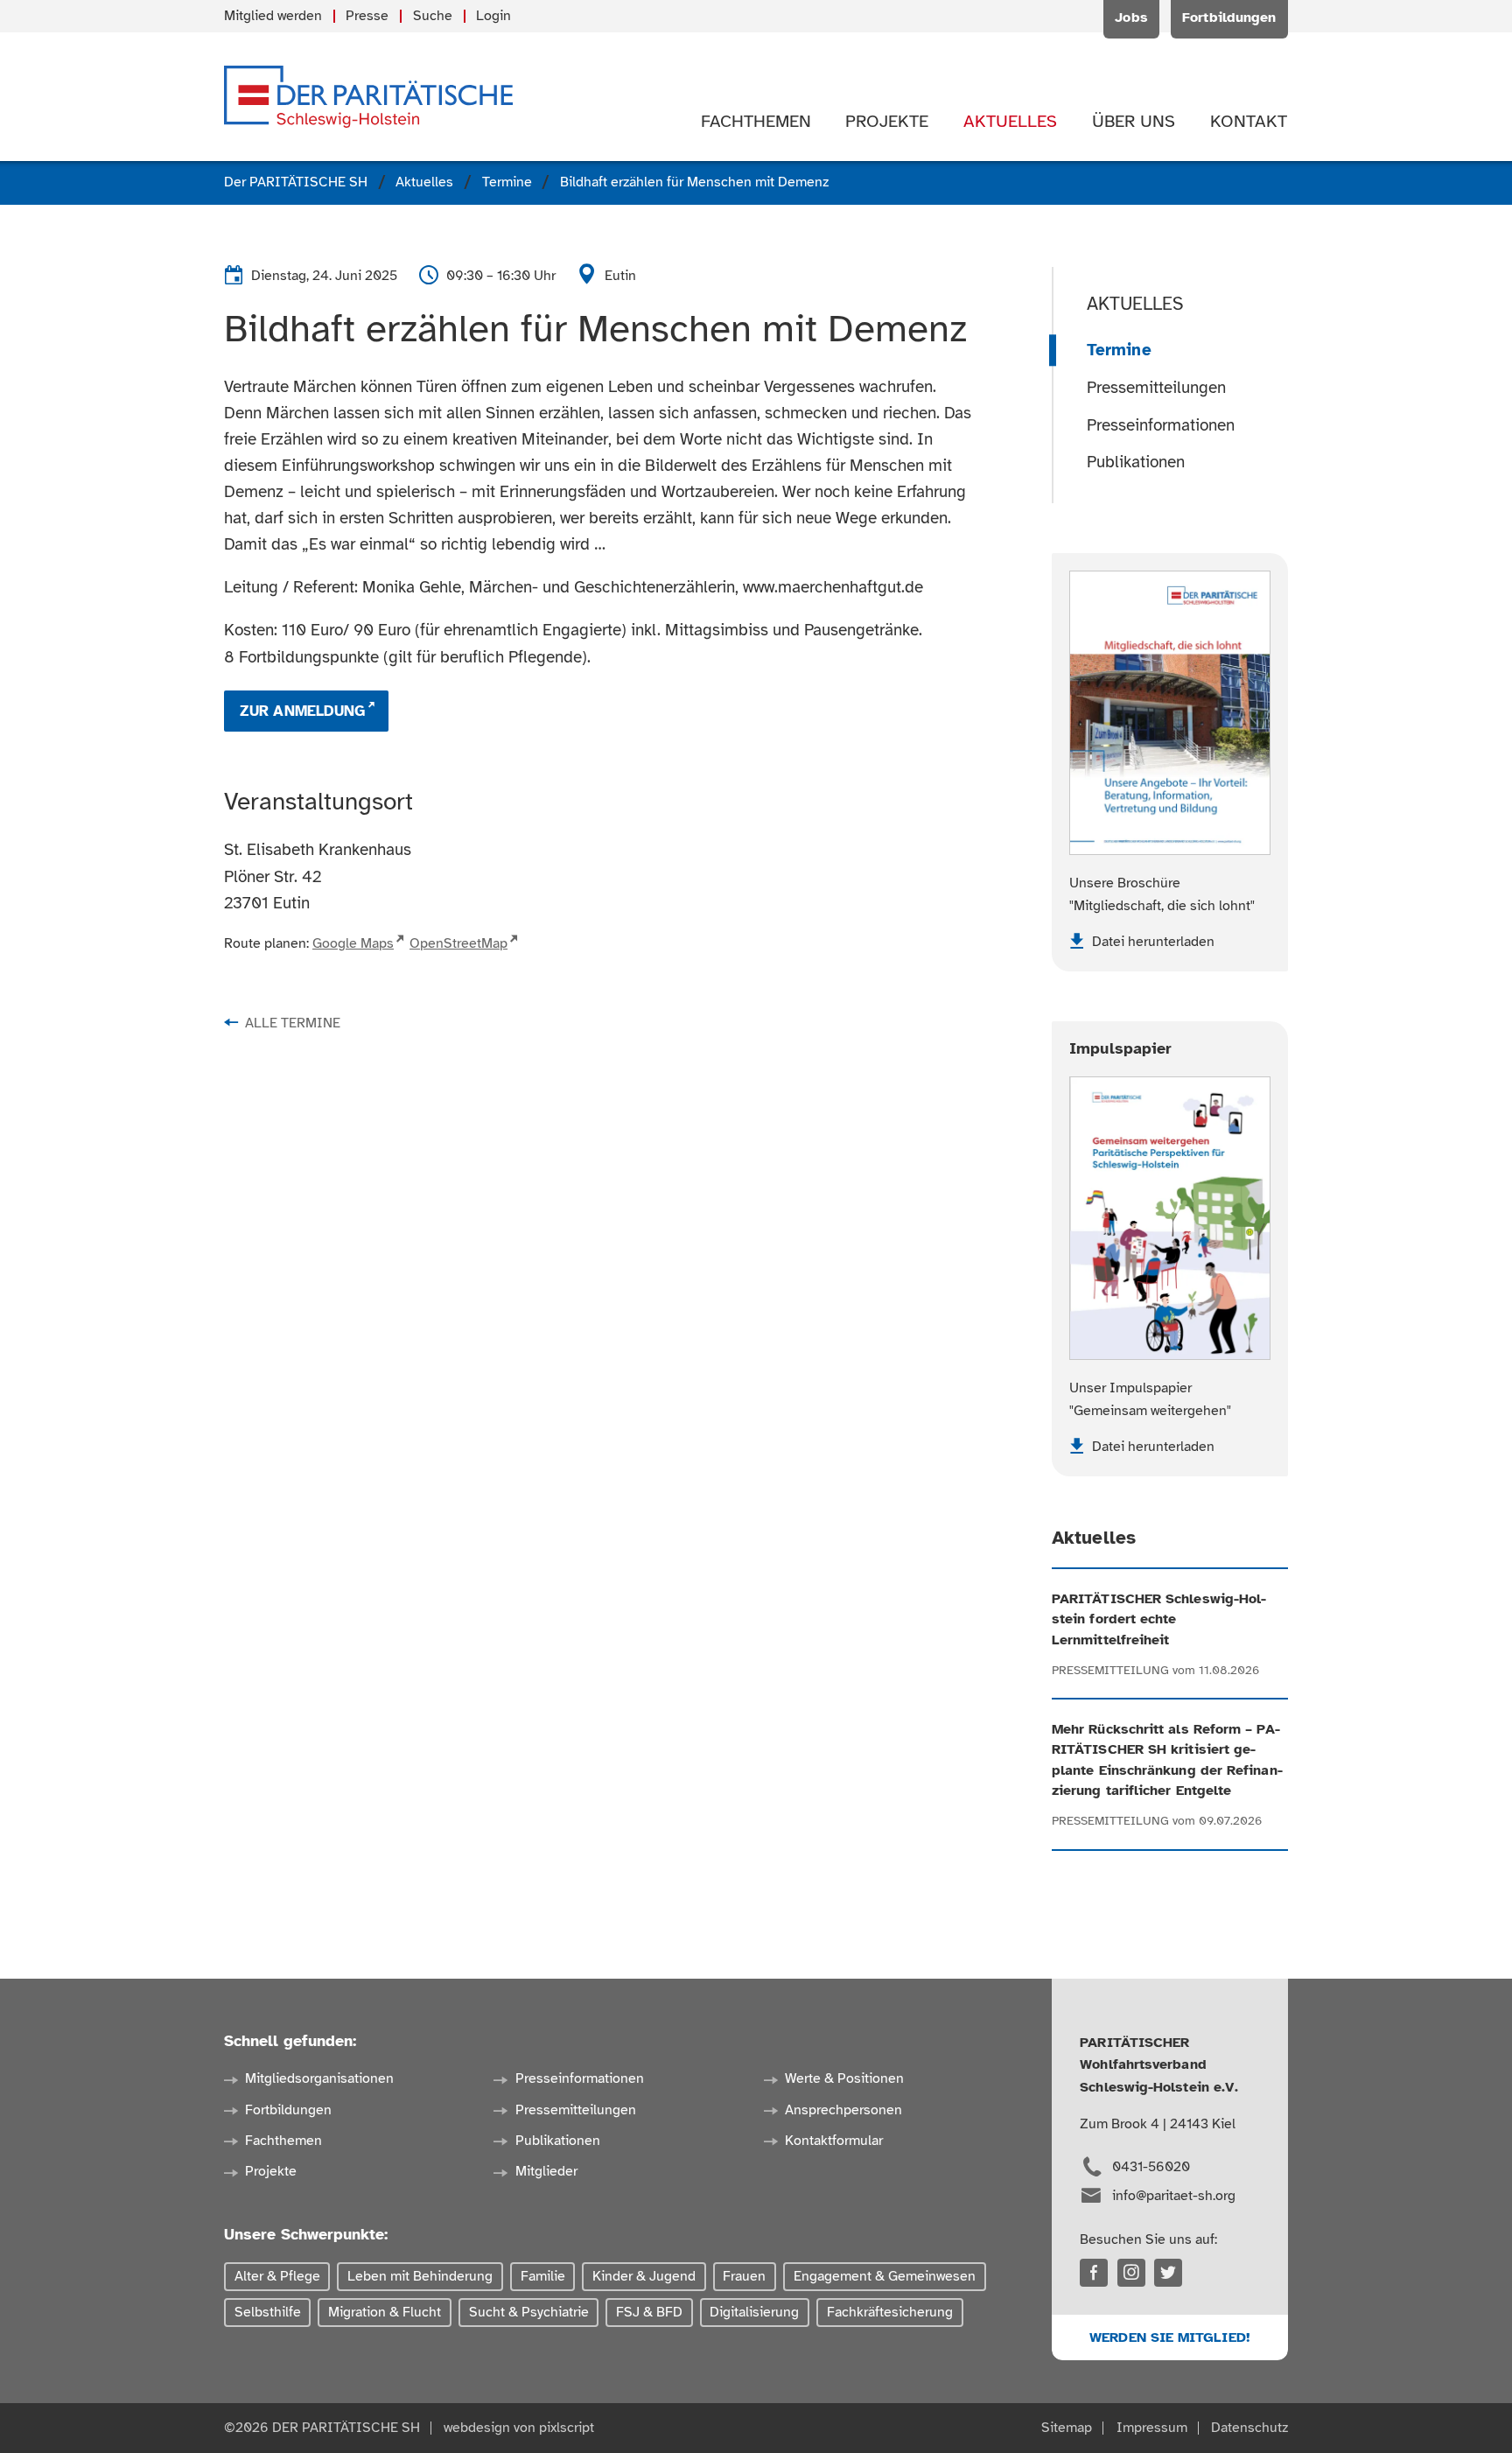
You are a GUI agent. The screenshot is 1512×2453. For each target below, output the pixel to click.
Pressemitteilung (1110, 1670)
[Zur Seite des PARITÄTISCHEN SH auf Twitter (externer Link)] (1168, 2273)
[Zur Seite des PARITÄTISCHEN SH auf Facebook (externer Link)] (1094, 2273)
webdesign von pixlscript (519, 2428)
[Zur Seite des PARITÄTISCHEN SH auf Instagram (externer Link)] (1131, 2273)
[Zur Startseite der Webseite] (368, 97)
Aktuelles (1135, 304)
